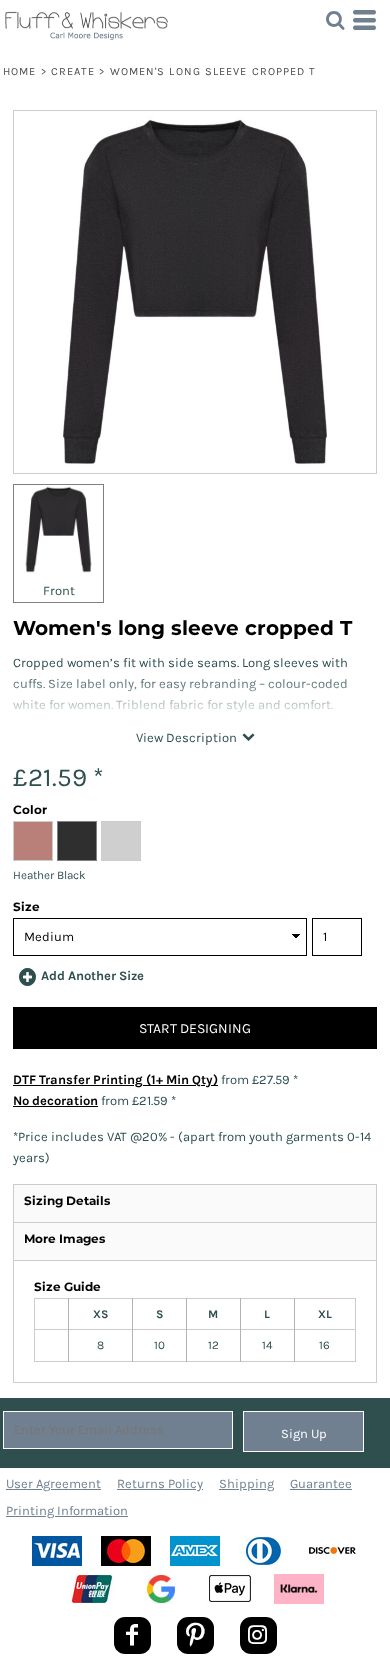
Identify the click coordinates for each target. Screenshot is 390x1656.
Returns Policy (160, 1483)
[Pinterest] (195, 1635)
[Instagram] (258, 1635)
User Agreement (53, 1483)
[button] (335, 20)
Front (59, 590)
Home (19, 71)
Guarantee (321, 1483)
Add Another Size (92, 975)
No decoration (55, 1100)
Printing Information (67, 1510)
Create (73, 71)
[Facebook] (132, 1635)
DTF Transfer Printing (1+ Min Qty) (115, 1079)
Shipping (246, 1483)
